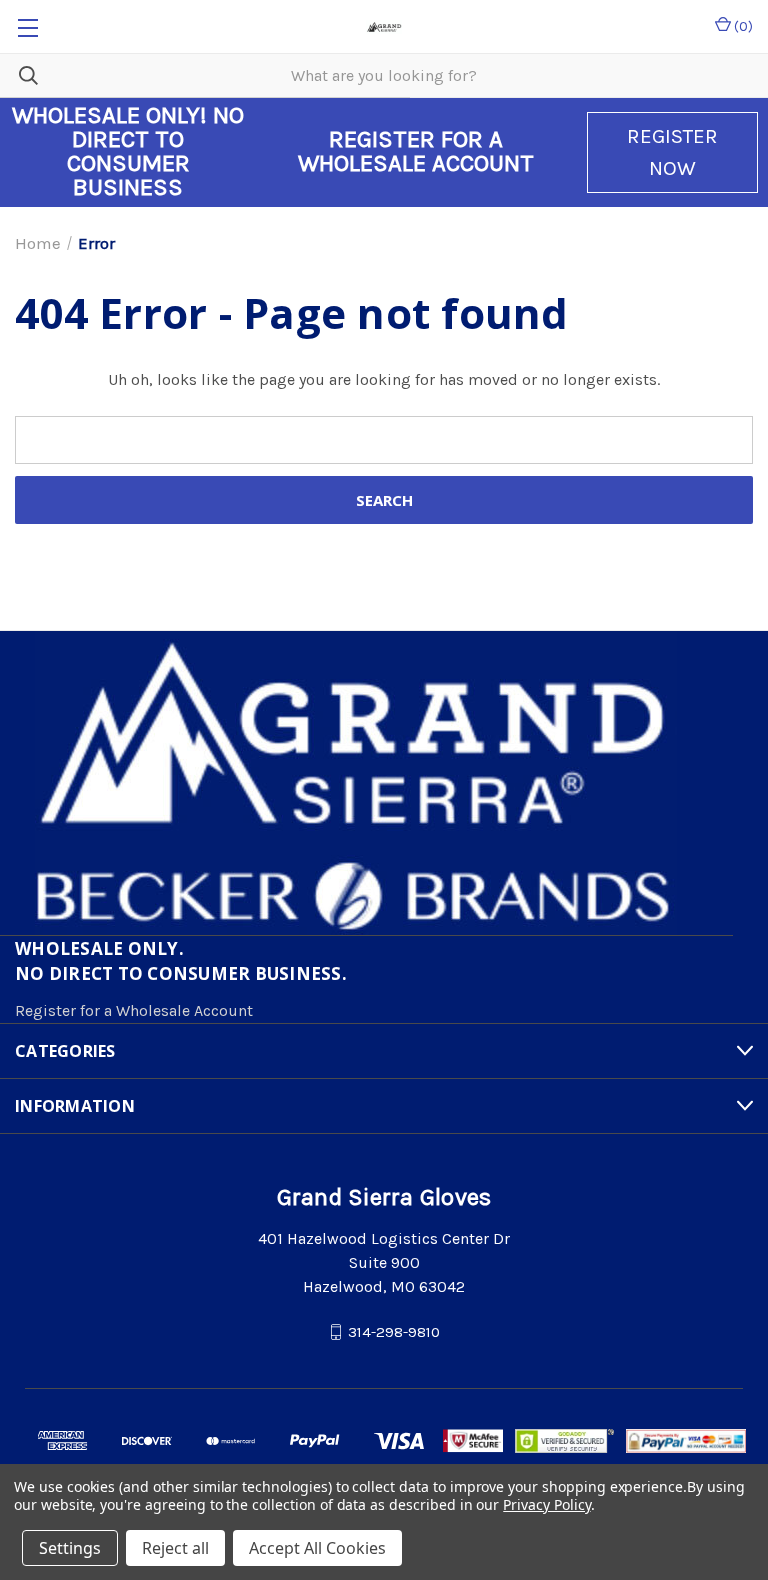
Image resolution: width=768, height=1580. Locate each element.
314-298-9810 (394, 1331)
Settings (70, 1548)
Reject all (175, 1548)
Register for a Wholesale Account (134, 1010)
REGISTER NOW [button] (672, 152)
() (742, 26)
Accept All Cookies (317, 1548)
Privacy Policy (546, 1504)
